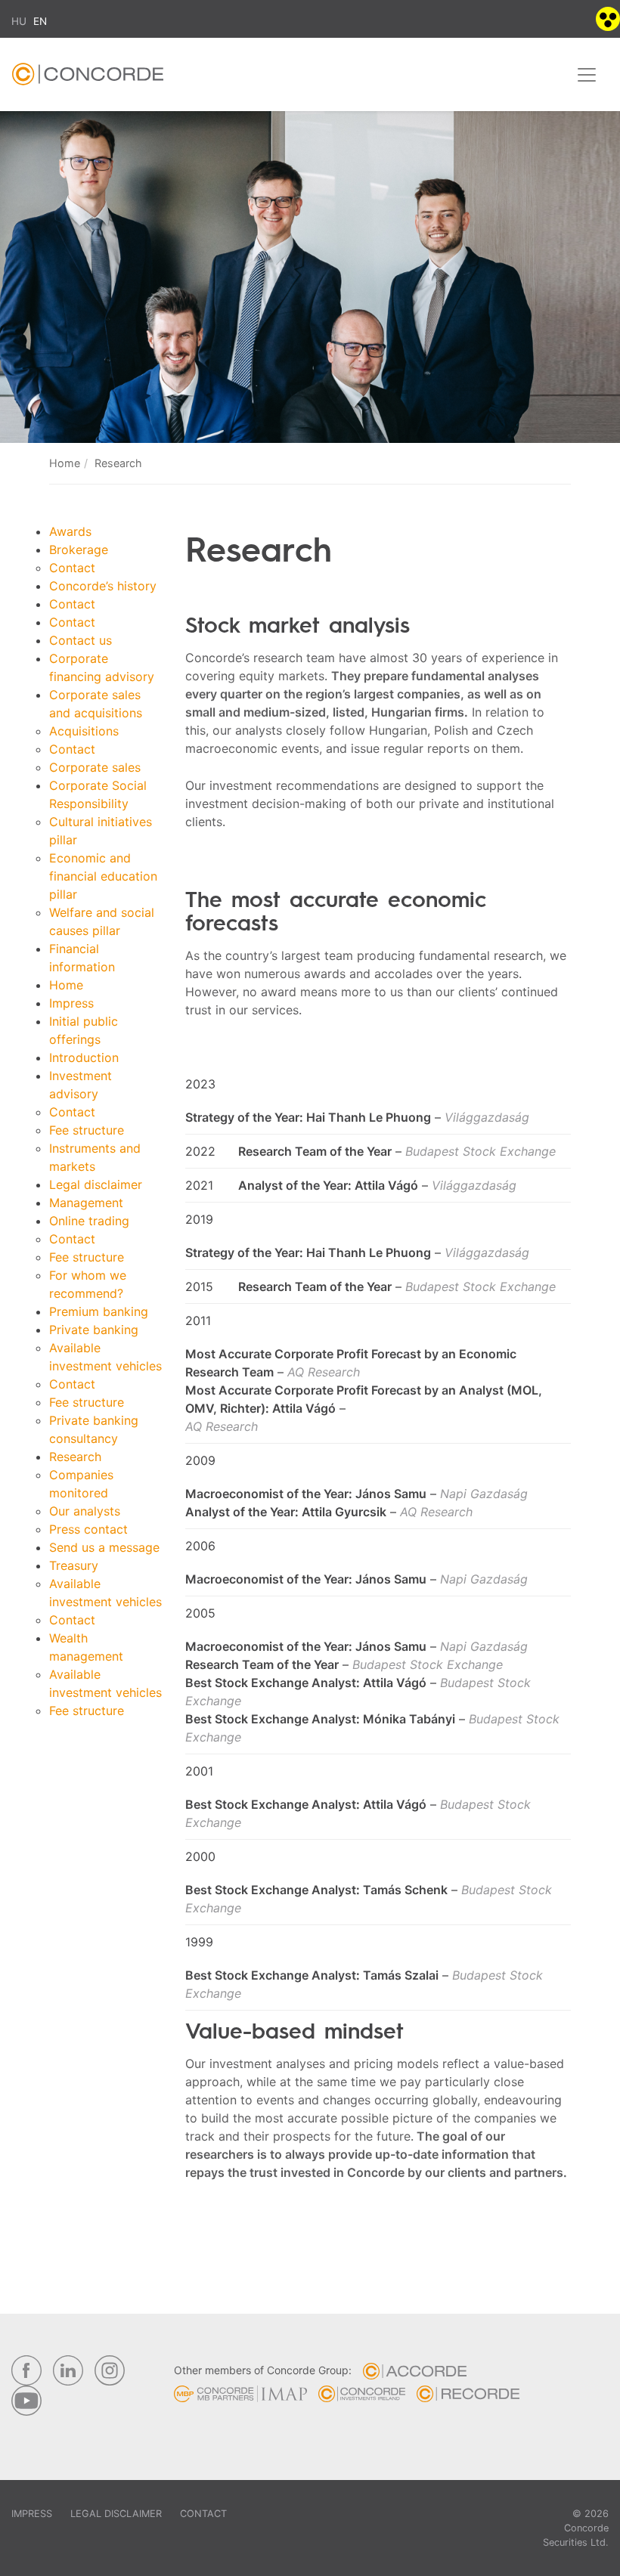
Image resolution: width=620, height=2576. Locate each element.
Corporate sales (95, 767)
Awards (70, 531)
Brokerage (79, 550)
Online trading (89, 1221)
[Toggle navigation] (587, 75)
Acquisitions (84, 731)
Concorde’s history (103, 586)
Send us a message (104, 1547)
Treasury (74, 1565)
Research (75, 1457)
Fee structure (87, 1130)
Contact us (81, 640)
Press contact (88, 1529)
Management (86, 1203)
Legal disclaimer (96, 1184)
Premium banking (99, 1311)
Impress (71, 1003)
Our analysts (85, 1511)
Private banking (94, 1330)
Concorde (88, 78)
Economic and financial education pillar (103, 876)
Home (65, 463)
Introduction (84, 1057)
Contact (72, 568)
